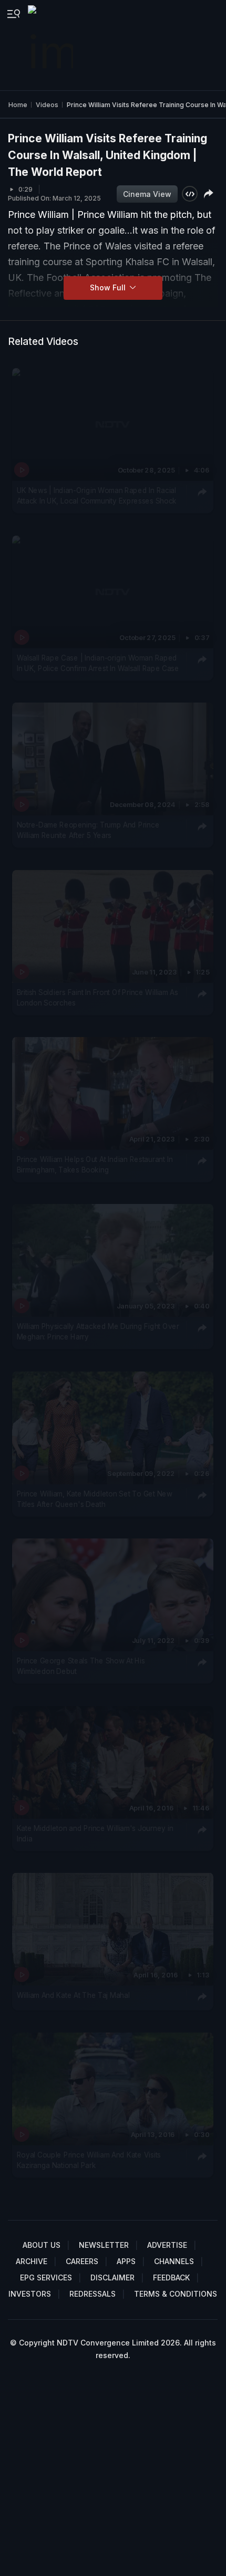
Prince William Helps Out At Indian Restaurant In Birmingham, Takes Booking (95, 1165)
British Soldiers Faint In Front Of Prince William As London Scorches (97, 997)
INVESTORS (30, 2294)
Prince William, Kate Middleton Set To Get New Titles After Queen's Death (95, 1499)
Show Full (109, 287)
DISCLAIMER (112, 2277)
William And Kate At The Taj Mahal (73, 1995)
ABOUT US (42, 2245)
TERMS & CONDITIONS (176, 2294)
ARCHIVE (32, 2261)
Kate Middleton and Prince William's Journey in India (95, 1834)
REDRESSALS (93, 2294)
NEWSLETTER (104, 2245)
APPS (126, 2261)
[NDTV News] (52, 45)
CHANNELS (174, 2261)
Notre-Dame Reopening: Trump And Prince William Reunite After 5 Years (88, 830)
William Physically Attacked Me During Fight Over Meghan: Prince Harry (98, 1332)
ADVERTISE (167, 2245)
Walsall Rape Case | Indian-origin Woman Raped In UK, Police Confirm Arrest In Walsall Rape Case (98, 663)
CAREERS (82, 2261)
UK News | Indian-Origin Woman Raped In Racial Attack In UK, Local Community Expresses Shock (97, 496)
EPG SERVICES (46, 2277)
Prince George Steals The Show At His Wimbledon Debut (81, 1666)
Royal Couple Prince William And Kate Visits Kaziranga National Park (89, 2160)
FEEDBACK (171, 2277)
